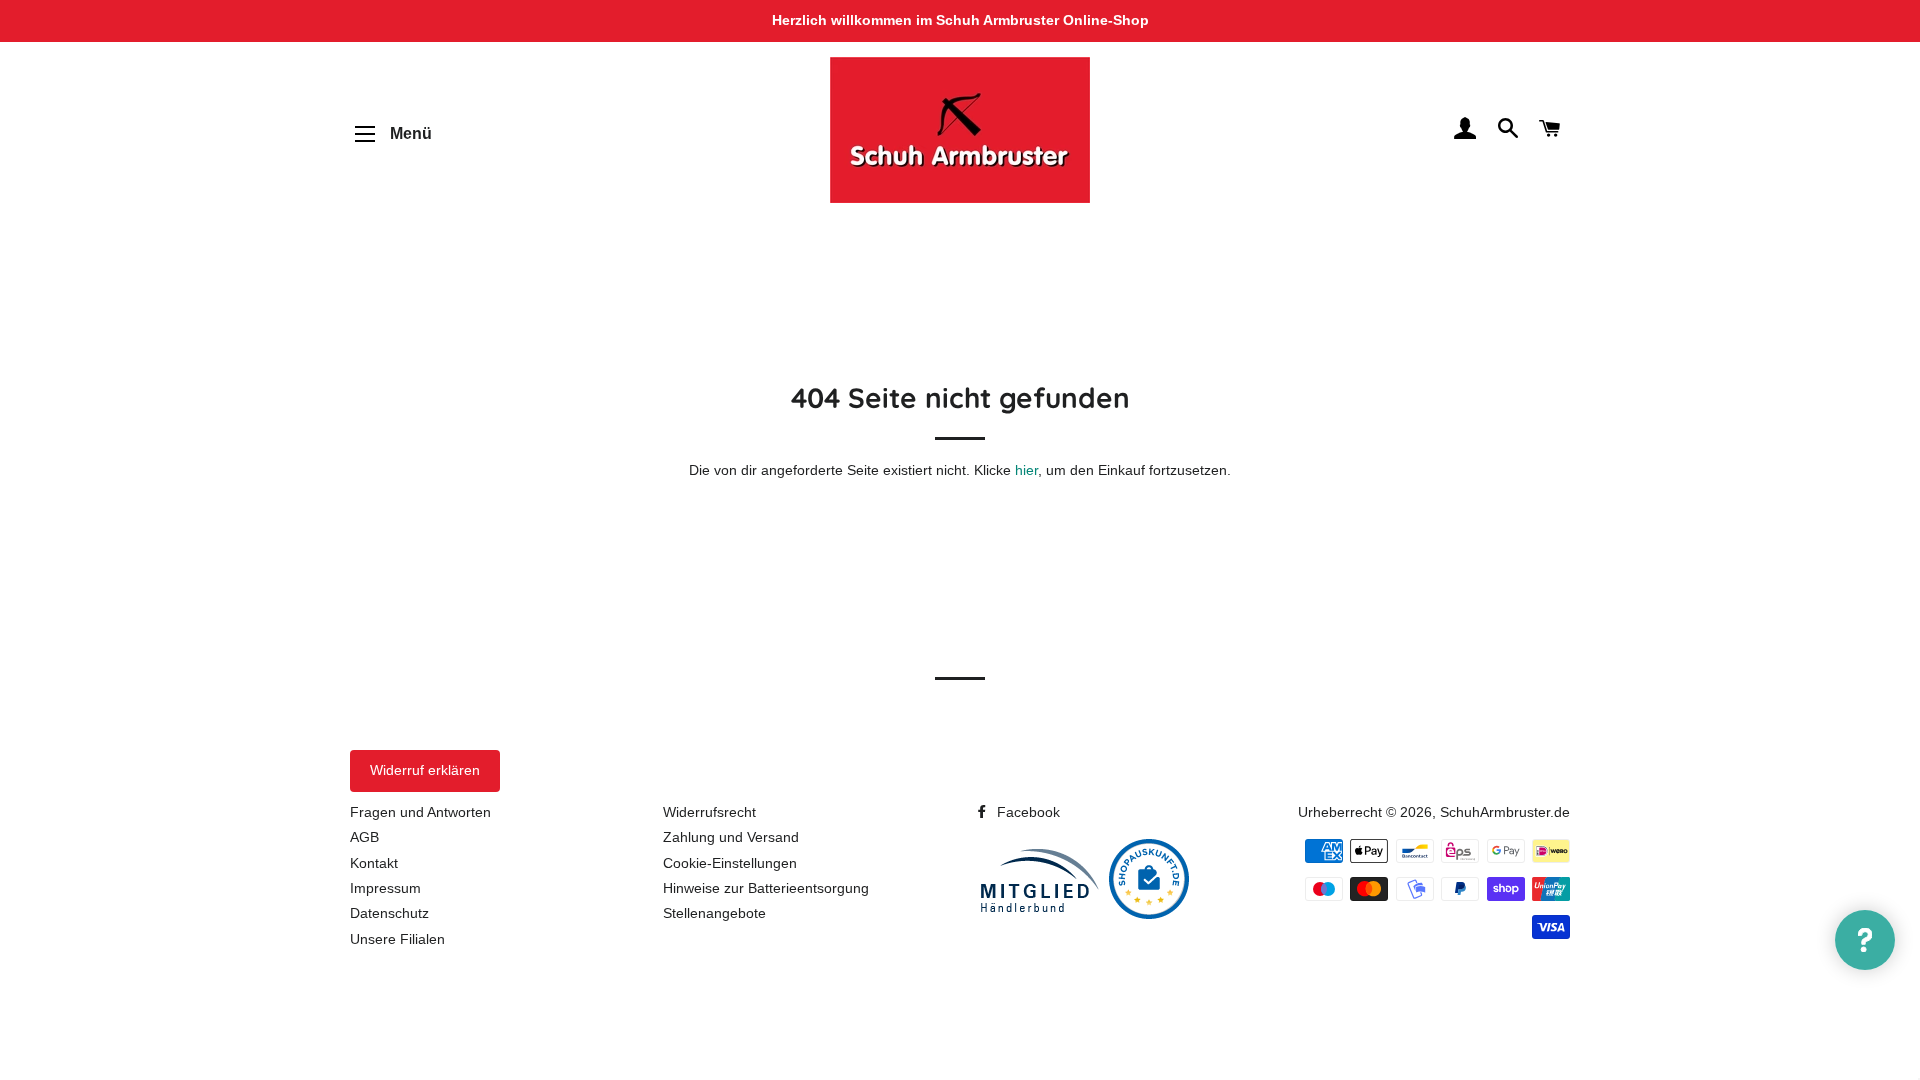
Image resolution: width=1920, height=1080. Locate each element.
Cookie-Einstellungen (730, 863)
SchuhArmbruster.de (1505, 812)
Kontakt (374, 863)
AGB (364, 837)
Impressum (385, 888)
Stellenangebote (714, 913)
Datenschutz (389, 913)
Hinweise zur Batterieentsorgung (766, 888)
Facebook (1026, 812)
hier (1026, 470)
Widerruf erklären (425, 770)
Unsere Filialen (397, 939)
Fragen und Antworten (420, 812)
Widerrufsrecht (709, 812)
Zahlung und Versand (731, 837)
